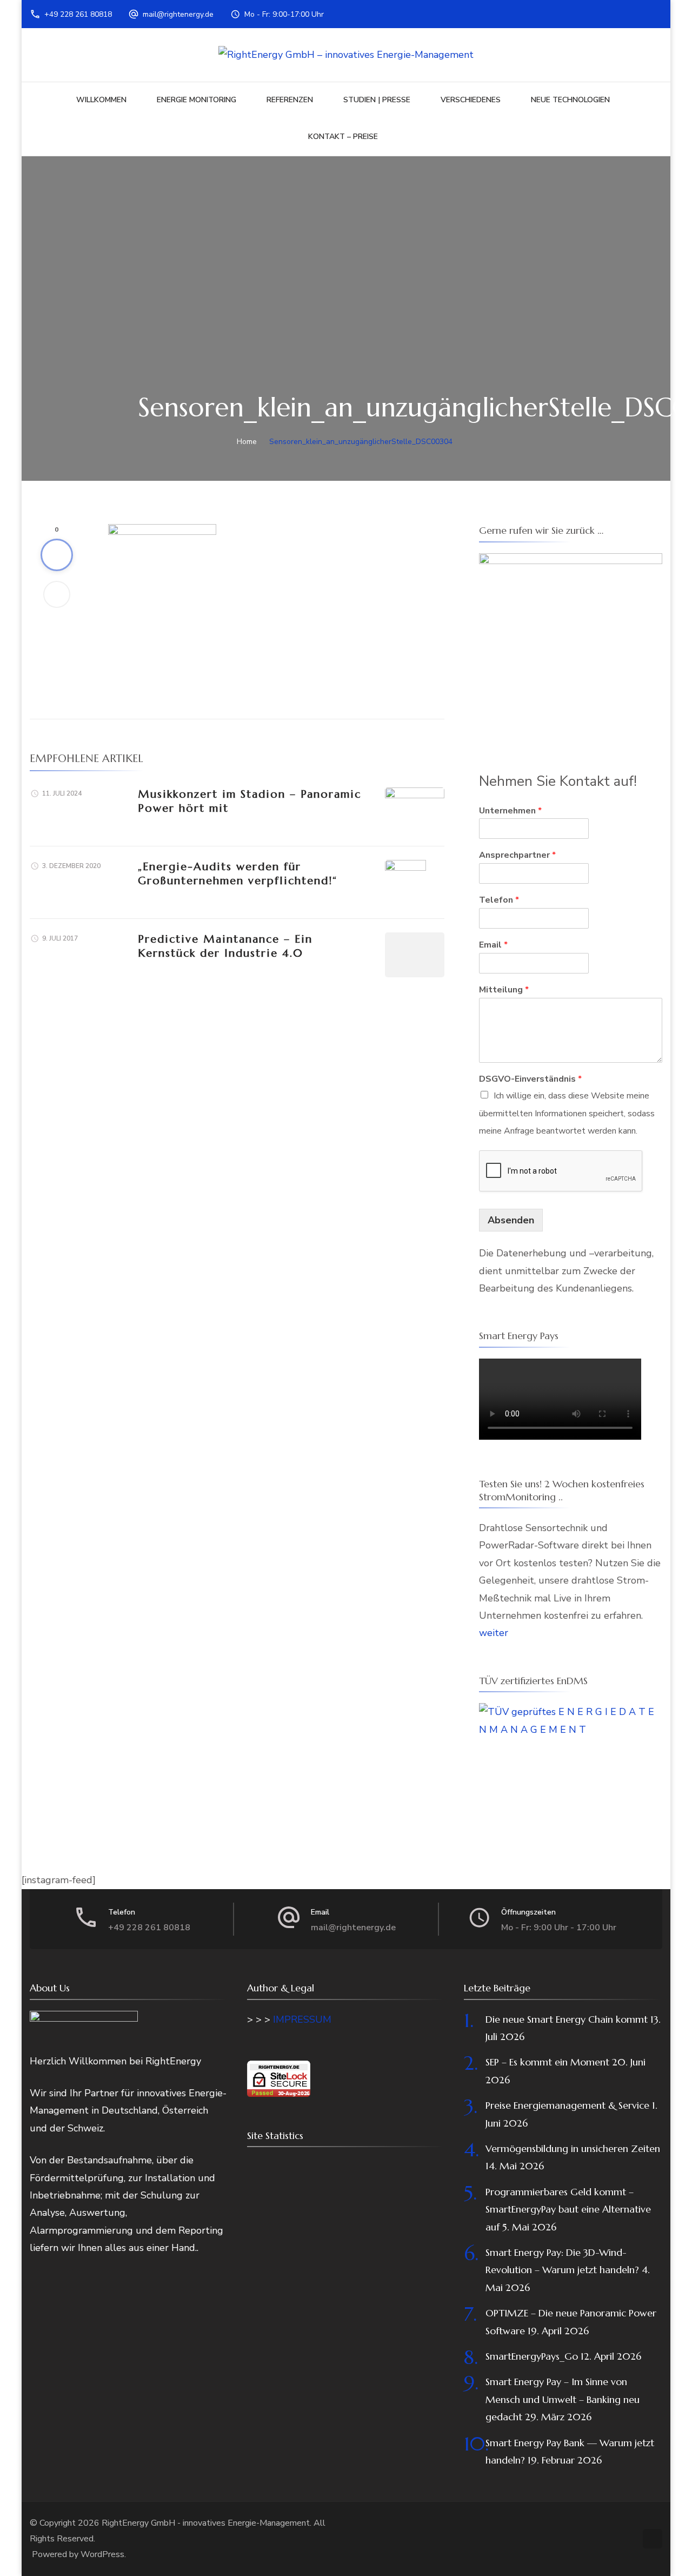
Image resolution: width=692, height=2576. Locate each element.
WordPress (102, 2554)
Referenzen (290, 100)
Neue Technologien (570, 100)
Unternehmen (510, 811)
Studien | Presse (377, 100)
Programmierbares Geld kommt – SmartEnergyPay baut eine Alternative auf (568, 2209)
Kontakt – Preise (343, 137)
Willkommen (101, 100)
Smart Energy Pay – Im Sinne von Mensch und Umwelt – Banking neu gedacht (563, 2399)
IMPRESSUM (302, 2019)
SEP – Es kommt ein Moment (547, 2062)
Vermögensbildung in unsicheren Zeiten (573, 2148)
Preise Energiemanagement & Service (567, 2105)
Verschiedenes (471, 100)
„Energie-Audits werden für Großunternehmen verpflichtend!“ (238, 874)
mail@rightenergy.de (178, 14)
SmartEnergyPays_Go (532, 2356)
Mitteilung (504, 990)
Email (493, 945)
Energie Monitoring (197, 100)
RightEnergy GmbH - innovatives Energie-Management (206, 2523)
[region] (571, 645)
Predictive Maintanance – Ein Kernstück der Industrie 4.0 (225, 946)
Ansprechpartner (517, 855)
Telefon (499, 900)
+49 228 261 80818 (78, 14)
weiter (494, 1633)
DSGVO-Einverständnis (530, 1079)
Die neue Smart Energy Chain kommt (567, 2019)
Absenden (511, 1220)
